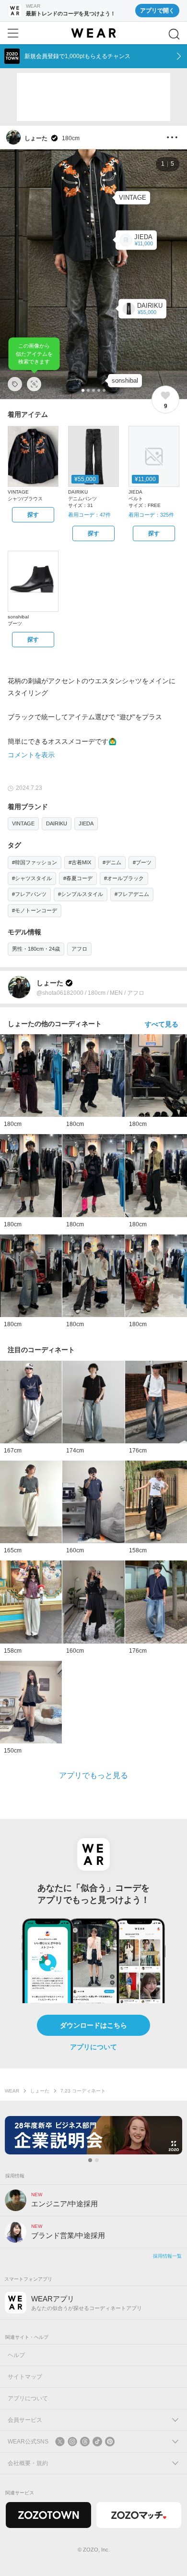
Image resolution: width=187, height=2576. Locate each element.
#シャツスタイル (32, 878)
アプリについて (93, 2047)
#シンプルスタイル (81, 894)
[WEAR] (93, 33)
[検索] (174, 34)
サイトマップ (25, 2377)
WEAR (12, 2091)
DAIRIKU (57, 823)
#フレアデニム (132, 894)
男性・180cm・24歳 (36, 949)
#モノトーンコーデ (35, 910)
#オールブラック (124, 878)
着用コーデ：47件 (89, 515)
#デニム (112, 862)
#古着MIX (80, 862)
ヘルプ (16, 2355)
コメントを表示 (31, 755)
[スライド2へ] (97, 2160)
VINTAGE (23, 823)
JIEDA (86, 823)
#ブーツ (142, 862)
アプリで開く (157, 11)
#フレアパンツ (29, 894)
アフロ (79, 949)
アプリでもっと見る (93, 1775)
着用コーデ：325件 (151, 515)
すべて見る (162, 1024)
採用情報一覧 (167, 2256)
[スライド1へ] (90, 2160)
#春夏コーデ (78, 878)
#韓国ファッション (35, 862)
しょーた (40, 2091)
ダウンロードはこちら (93, 2025)
